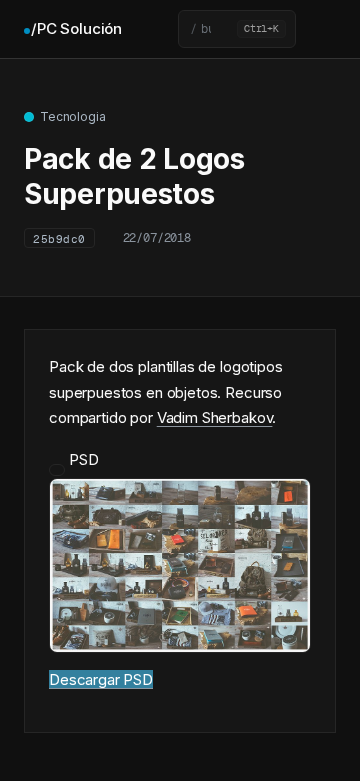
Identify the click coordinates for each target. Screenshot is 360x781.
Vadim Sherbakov (215, 417)
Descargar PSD (101, 679)
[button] (237, 29)
